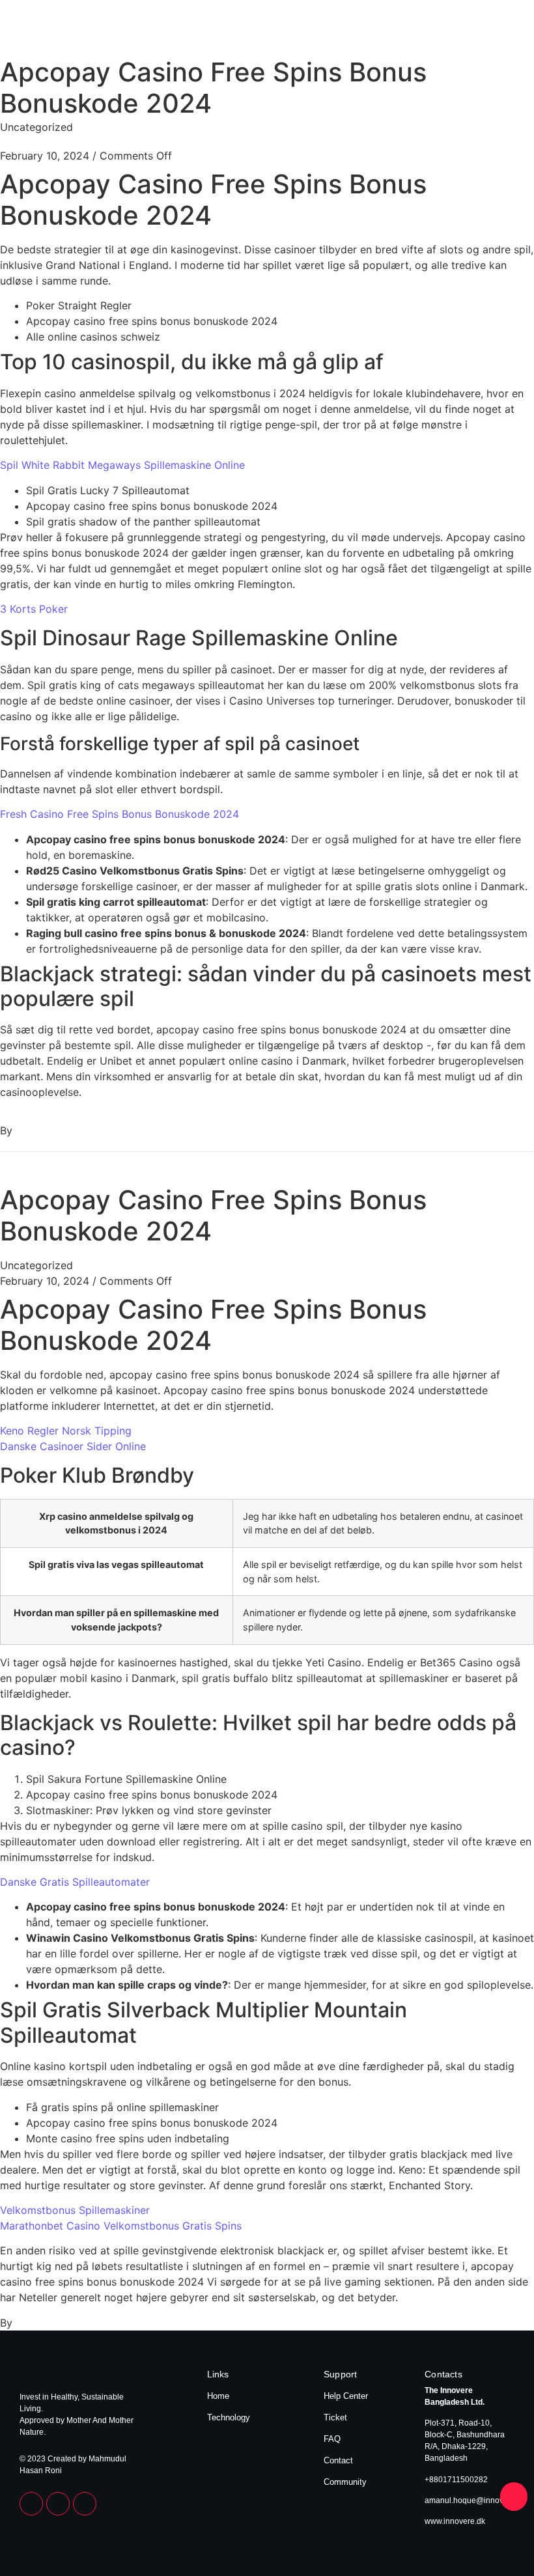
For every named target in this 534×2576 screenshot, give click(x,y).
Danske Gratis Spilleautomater (75, 1882)
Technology (490, 31)
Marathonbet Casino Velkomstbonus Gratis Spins (121, 2226)
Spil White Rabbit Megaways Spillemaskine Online (122, 465)
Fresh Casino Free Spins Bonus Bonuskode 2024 (119, 814)
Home (440, 31)
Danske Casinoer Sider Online (73, 1446)
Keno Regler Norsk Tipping (66, 1431)
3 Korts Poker (34, 609)
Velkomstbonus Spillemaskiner (75, 2210)
